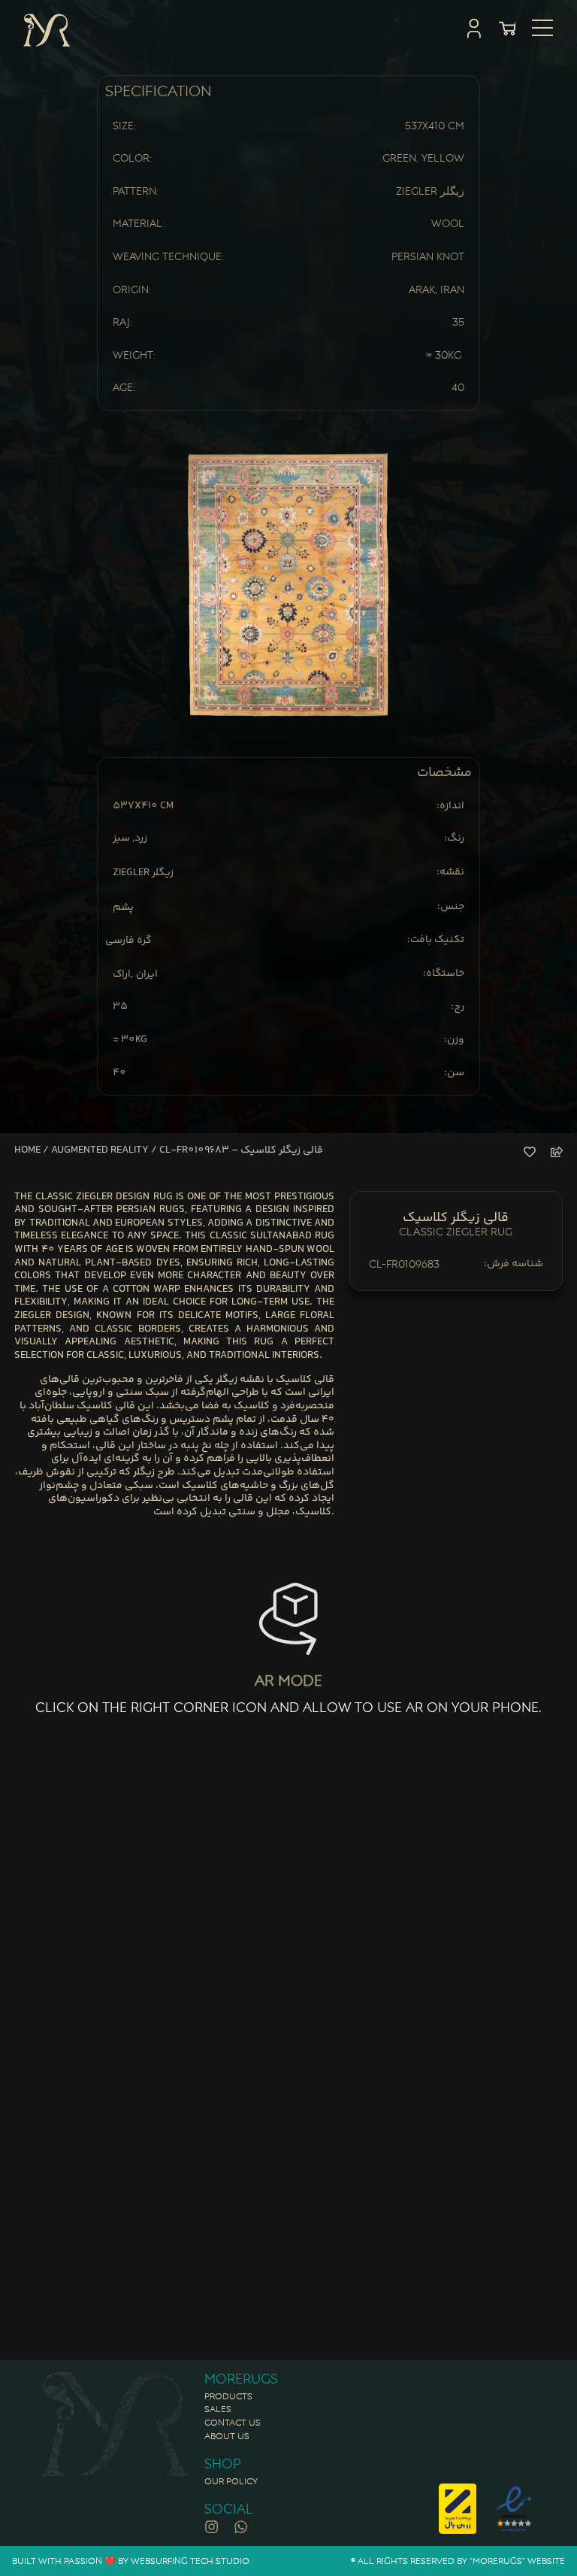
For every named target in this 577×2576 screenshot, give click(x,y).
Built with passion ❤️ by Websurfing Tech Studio (131, 2561)
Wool (448, 223)
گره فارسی (128, 941)
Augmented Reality (100, 1150)
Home (27, 1150)
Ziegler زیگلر (430, 191)
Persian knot (428, 256)
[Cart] (507, 29)
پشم (123, 908)
